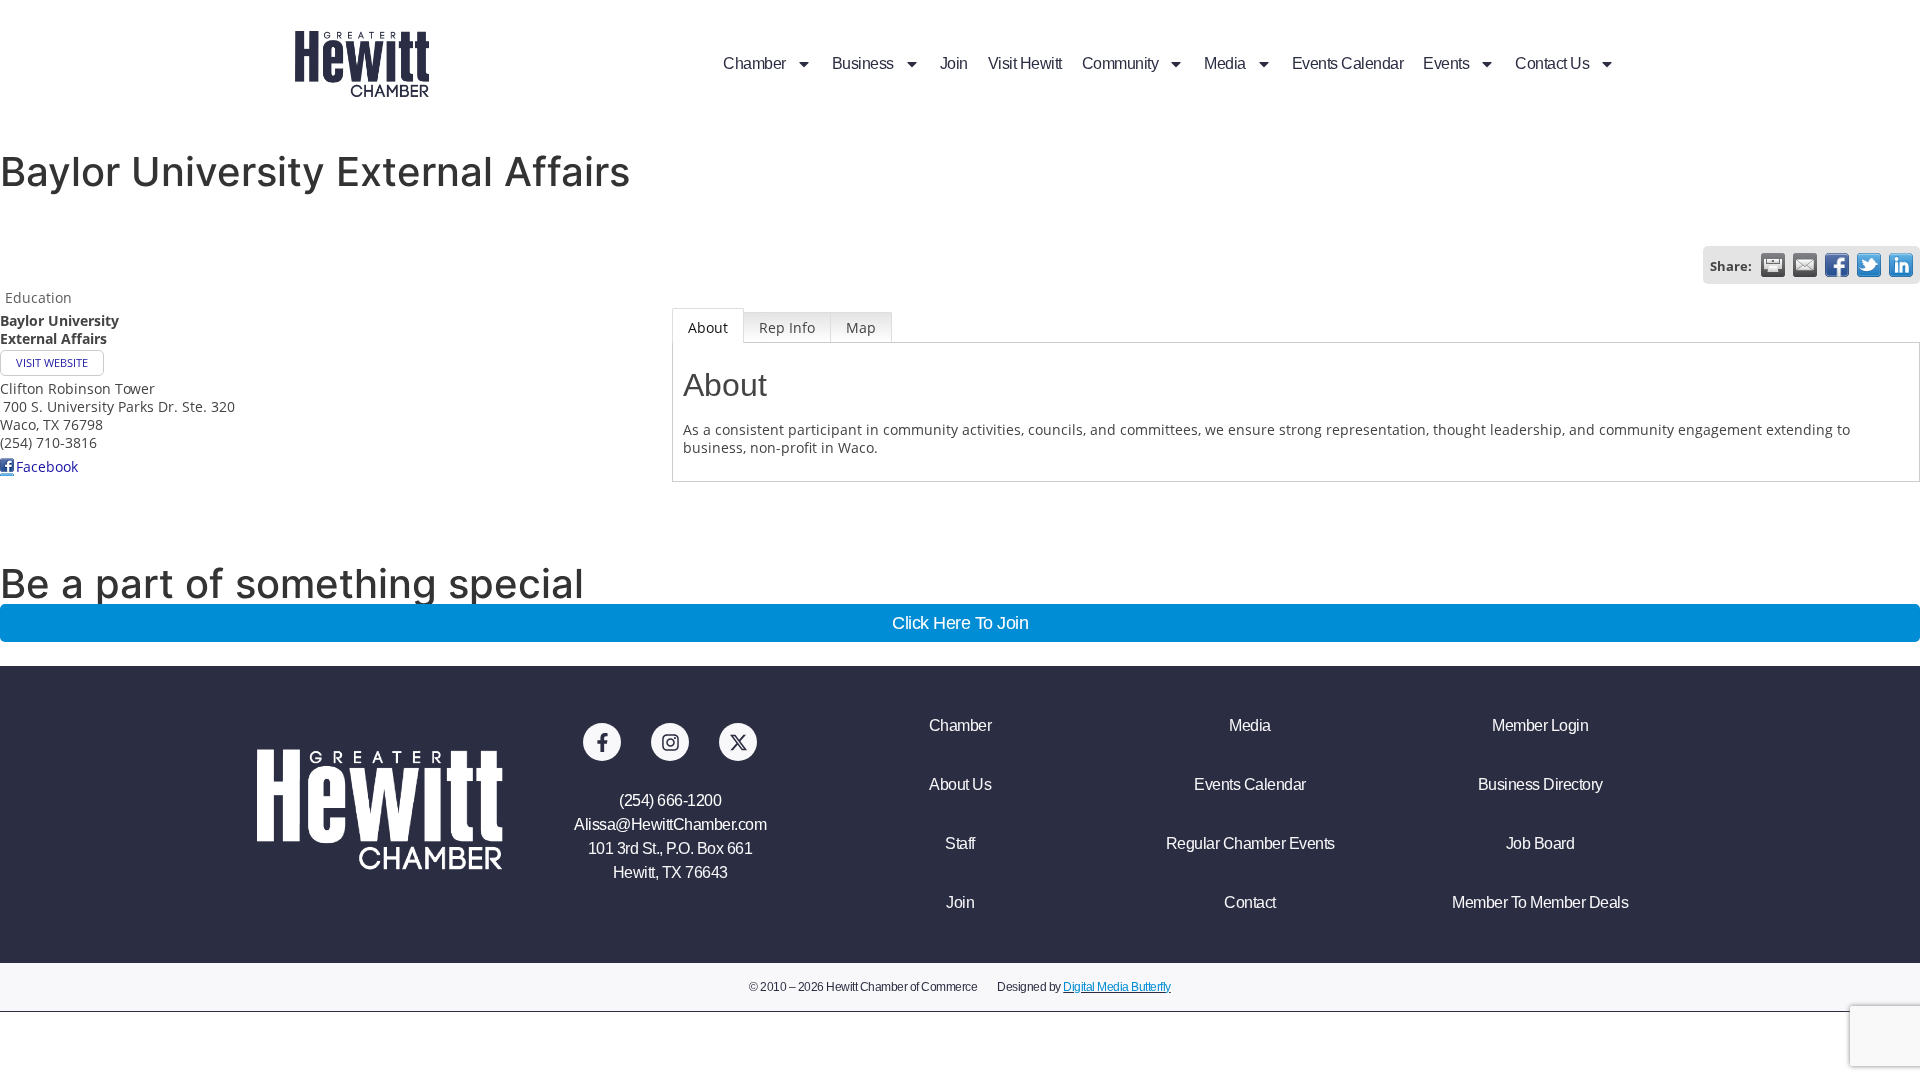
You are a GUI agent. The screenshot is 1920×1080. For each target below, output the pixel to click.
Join (954, 63)
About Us (960, 784)
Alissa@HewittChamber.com (670, 824)
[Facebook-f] (602, 742)
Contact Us (1552, 63)
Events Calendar (1348, 63)
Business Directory (1540, 784)
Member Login (1540, 725)
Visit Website (52, 362)
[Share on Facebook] (1837, 265)
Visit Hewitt (1025, 63)
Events (1446, 63)
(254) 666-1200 (670, 800)
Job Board (1540, 843)
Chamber (754, 63)
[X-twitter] (738, 742)
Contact (1250, 902)
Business (863, 63)
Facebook (47, 466)
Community (1120, 63)
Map (861, 327)
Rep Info (787, 327)
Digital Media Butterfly (1117, 987)
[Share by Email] (1805, 265)
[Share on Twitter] (1869, 265)
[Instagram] (670, 742)
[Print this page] (1773, 265)
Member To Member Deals (1540, 902)
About (708, 327)
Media (1225, 63)
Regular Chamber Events (1250, 843)
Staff (960, 843)
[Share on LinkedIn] (1901, 265)
